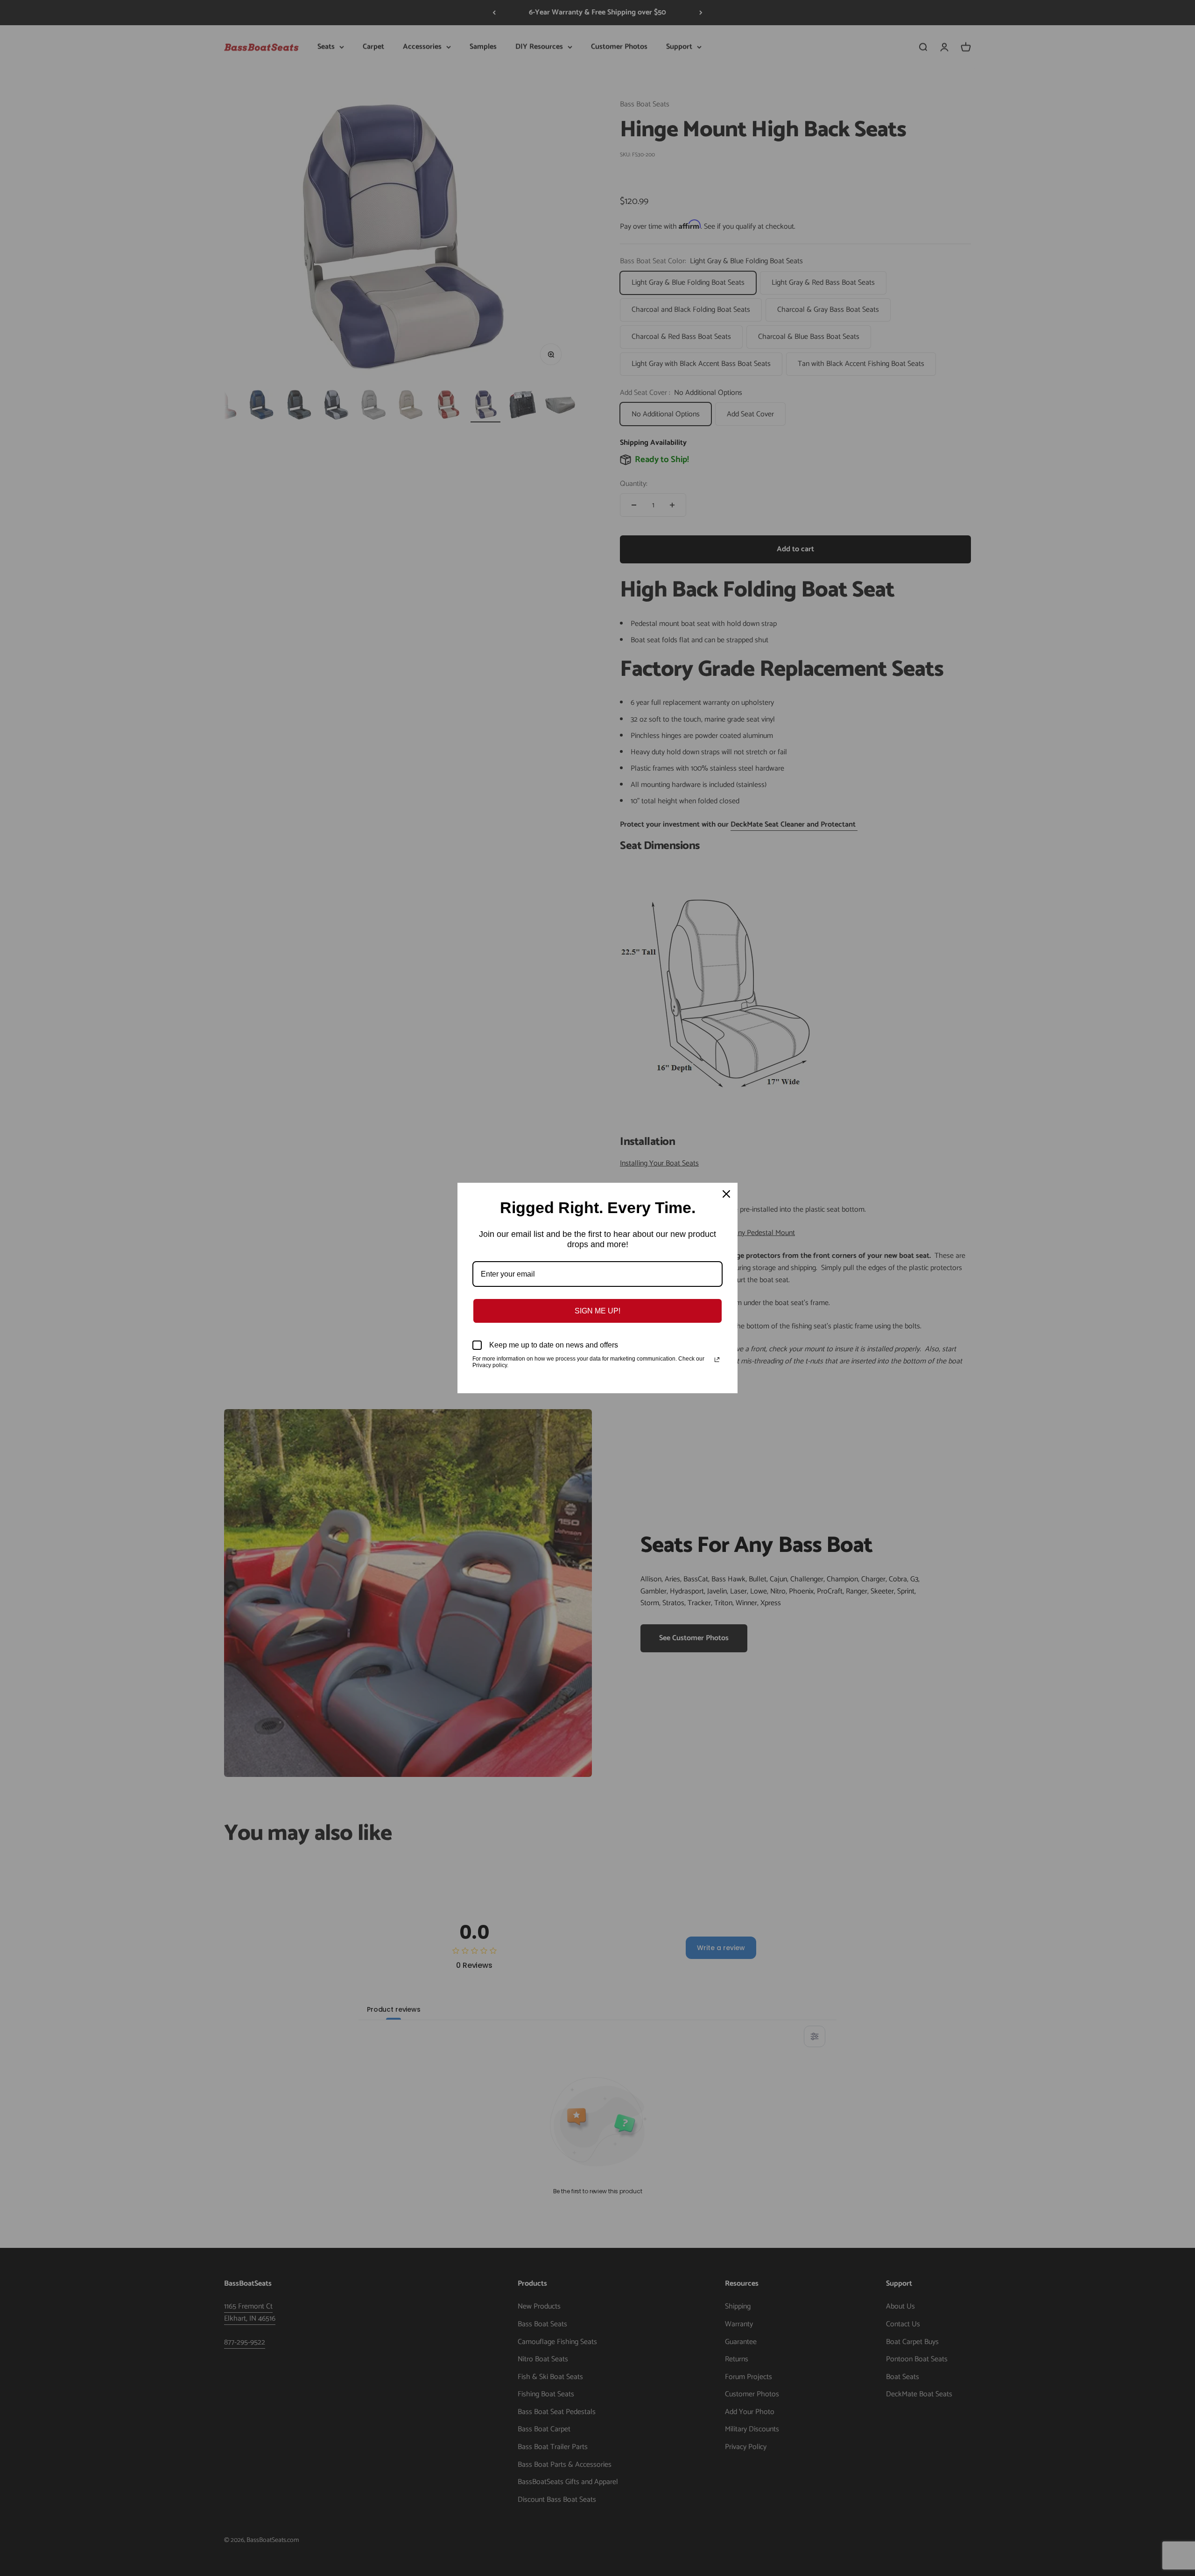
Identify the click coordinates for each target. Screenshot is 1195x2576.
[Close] (726, 1194)
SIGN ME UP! (597, 1311)
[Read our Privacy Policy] (717, 1360)
